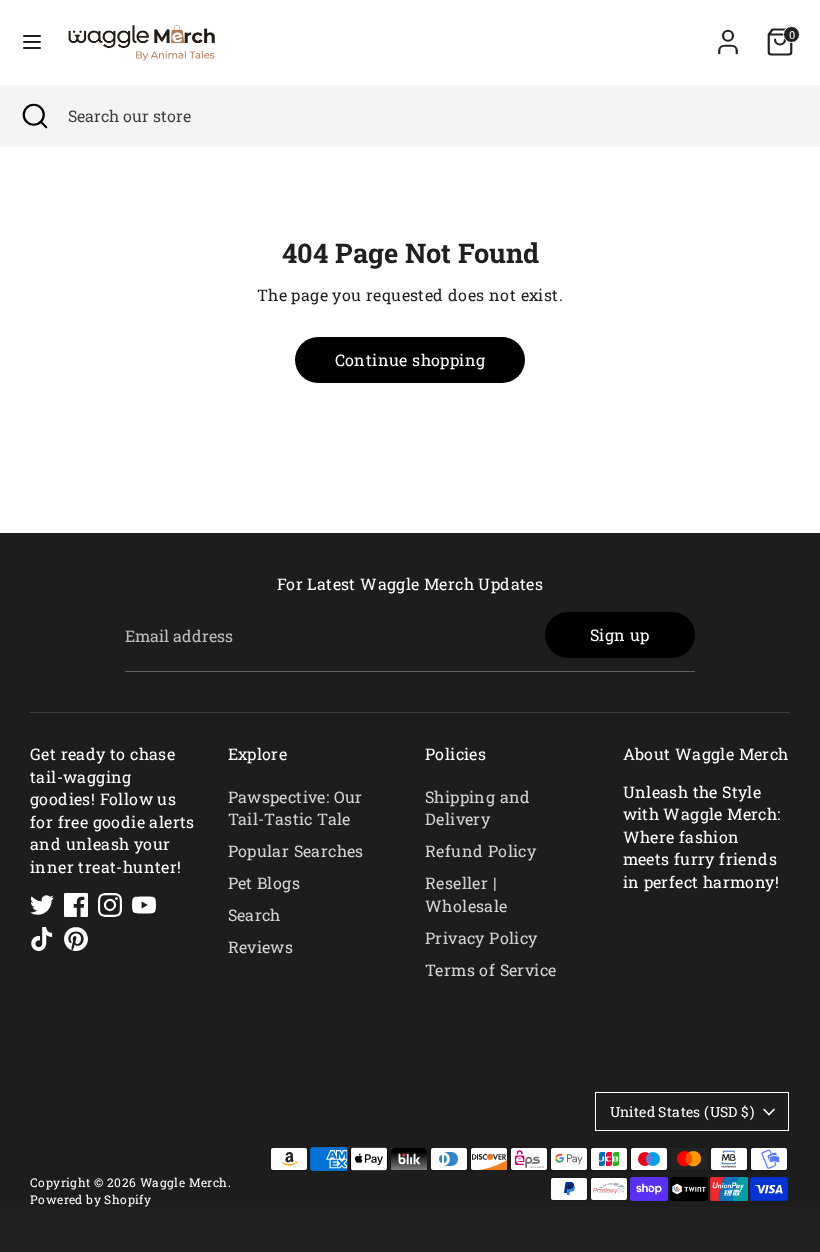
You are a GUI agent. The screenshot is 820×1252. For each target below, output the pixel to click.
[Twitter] (42, 905)
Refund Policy (480, 850)
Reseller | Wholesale (466, 893)
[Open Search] (34, 116)
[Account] (728, 32)
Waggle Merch (184, 1182)
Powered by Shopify (90, 1199)
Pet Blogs (264, 882)
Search (254, 914)
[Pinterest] (76, 939)
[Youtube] (144, 905)
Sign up (620, 634)
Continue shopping (410, 359)
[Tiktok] (42, 939)
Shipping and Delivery (478, 807)
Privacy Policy (481, 937)
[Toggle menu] (32, 42)
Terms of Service (490, 969)
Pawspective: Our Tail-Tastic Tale (295, 807)
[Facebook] (76, 905)
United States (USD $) (682, 1111)
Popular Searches (296, 850)
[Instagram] (110, 905)
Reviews (261, 946)
